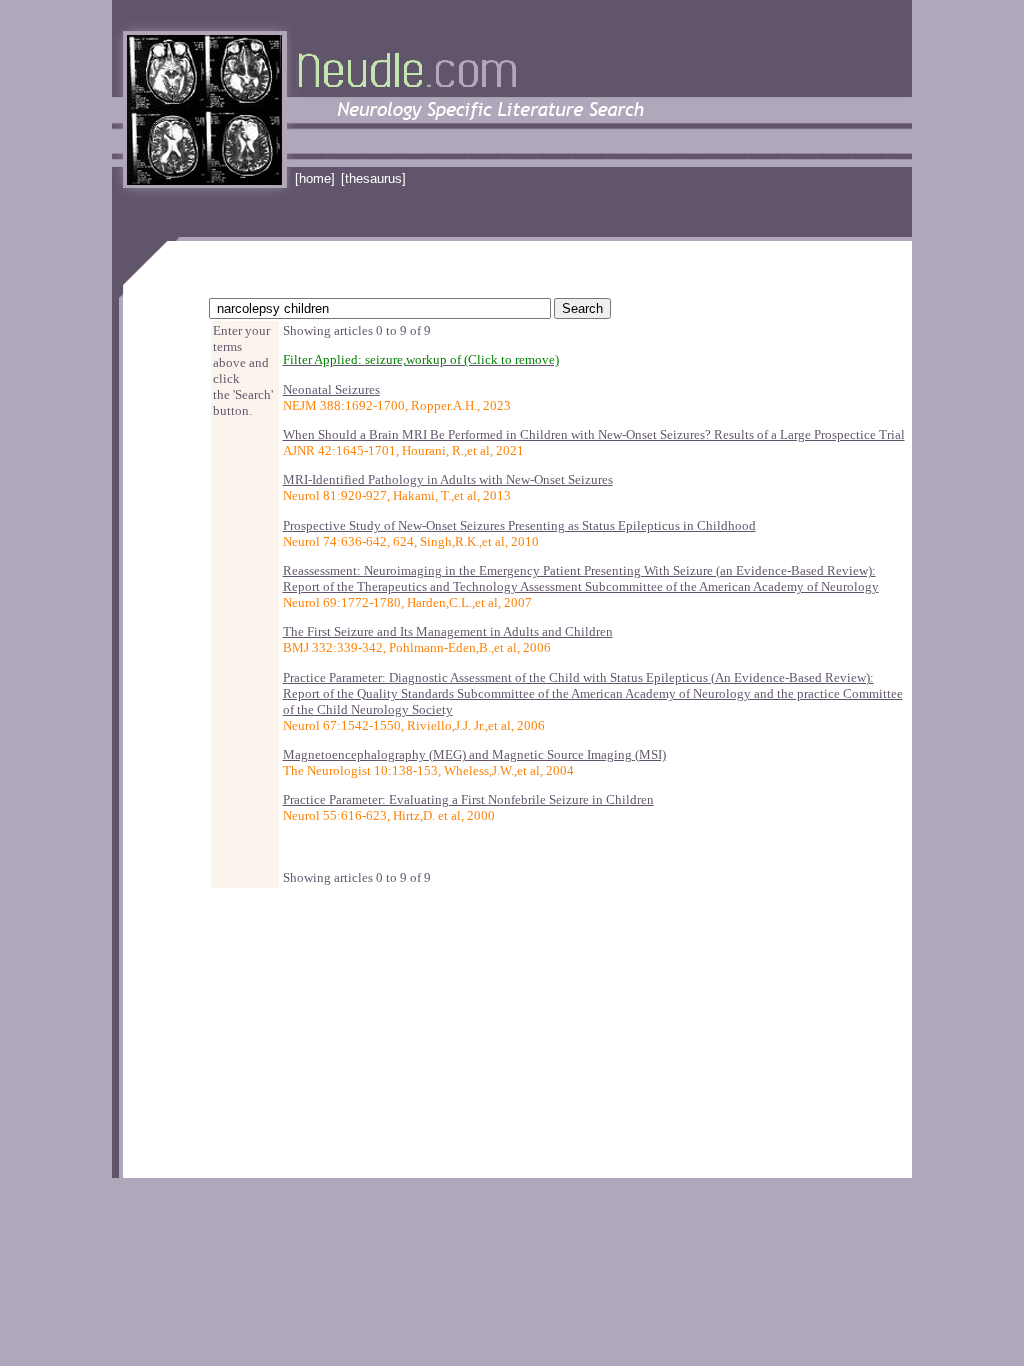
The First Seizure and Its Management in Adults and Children (448, 631)
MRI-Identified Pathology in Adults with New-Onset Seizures (448, 479)
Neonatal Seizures (331, 389)
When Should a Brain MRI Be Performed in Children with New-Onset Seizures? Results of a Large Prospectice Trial (594, 434)
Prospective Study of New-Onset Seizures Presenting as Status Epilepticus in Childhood (519, 525)
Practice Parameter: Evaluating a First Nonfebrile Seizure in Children (468, 799)
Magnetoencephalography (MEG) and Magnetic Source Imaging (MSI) (474, 754)
